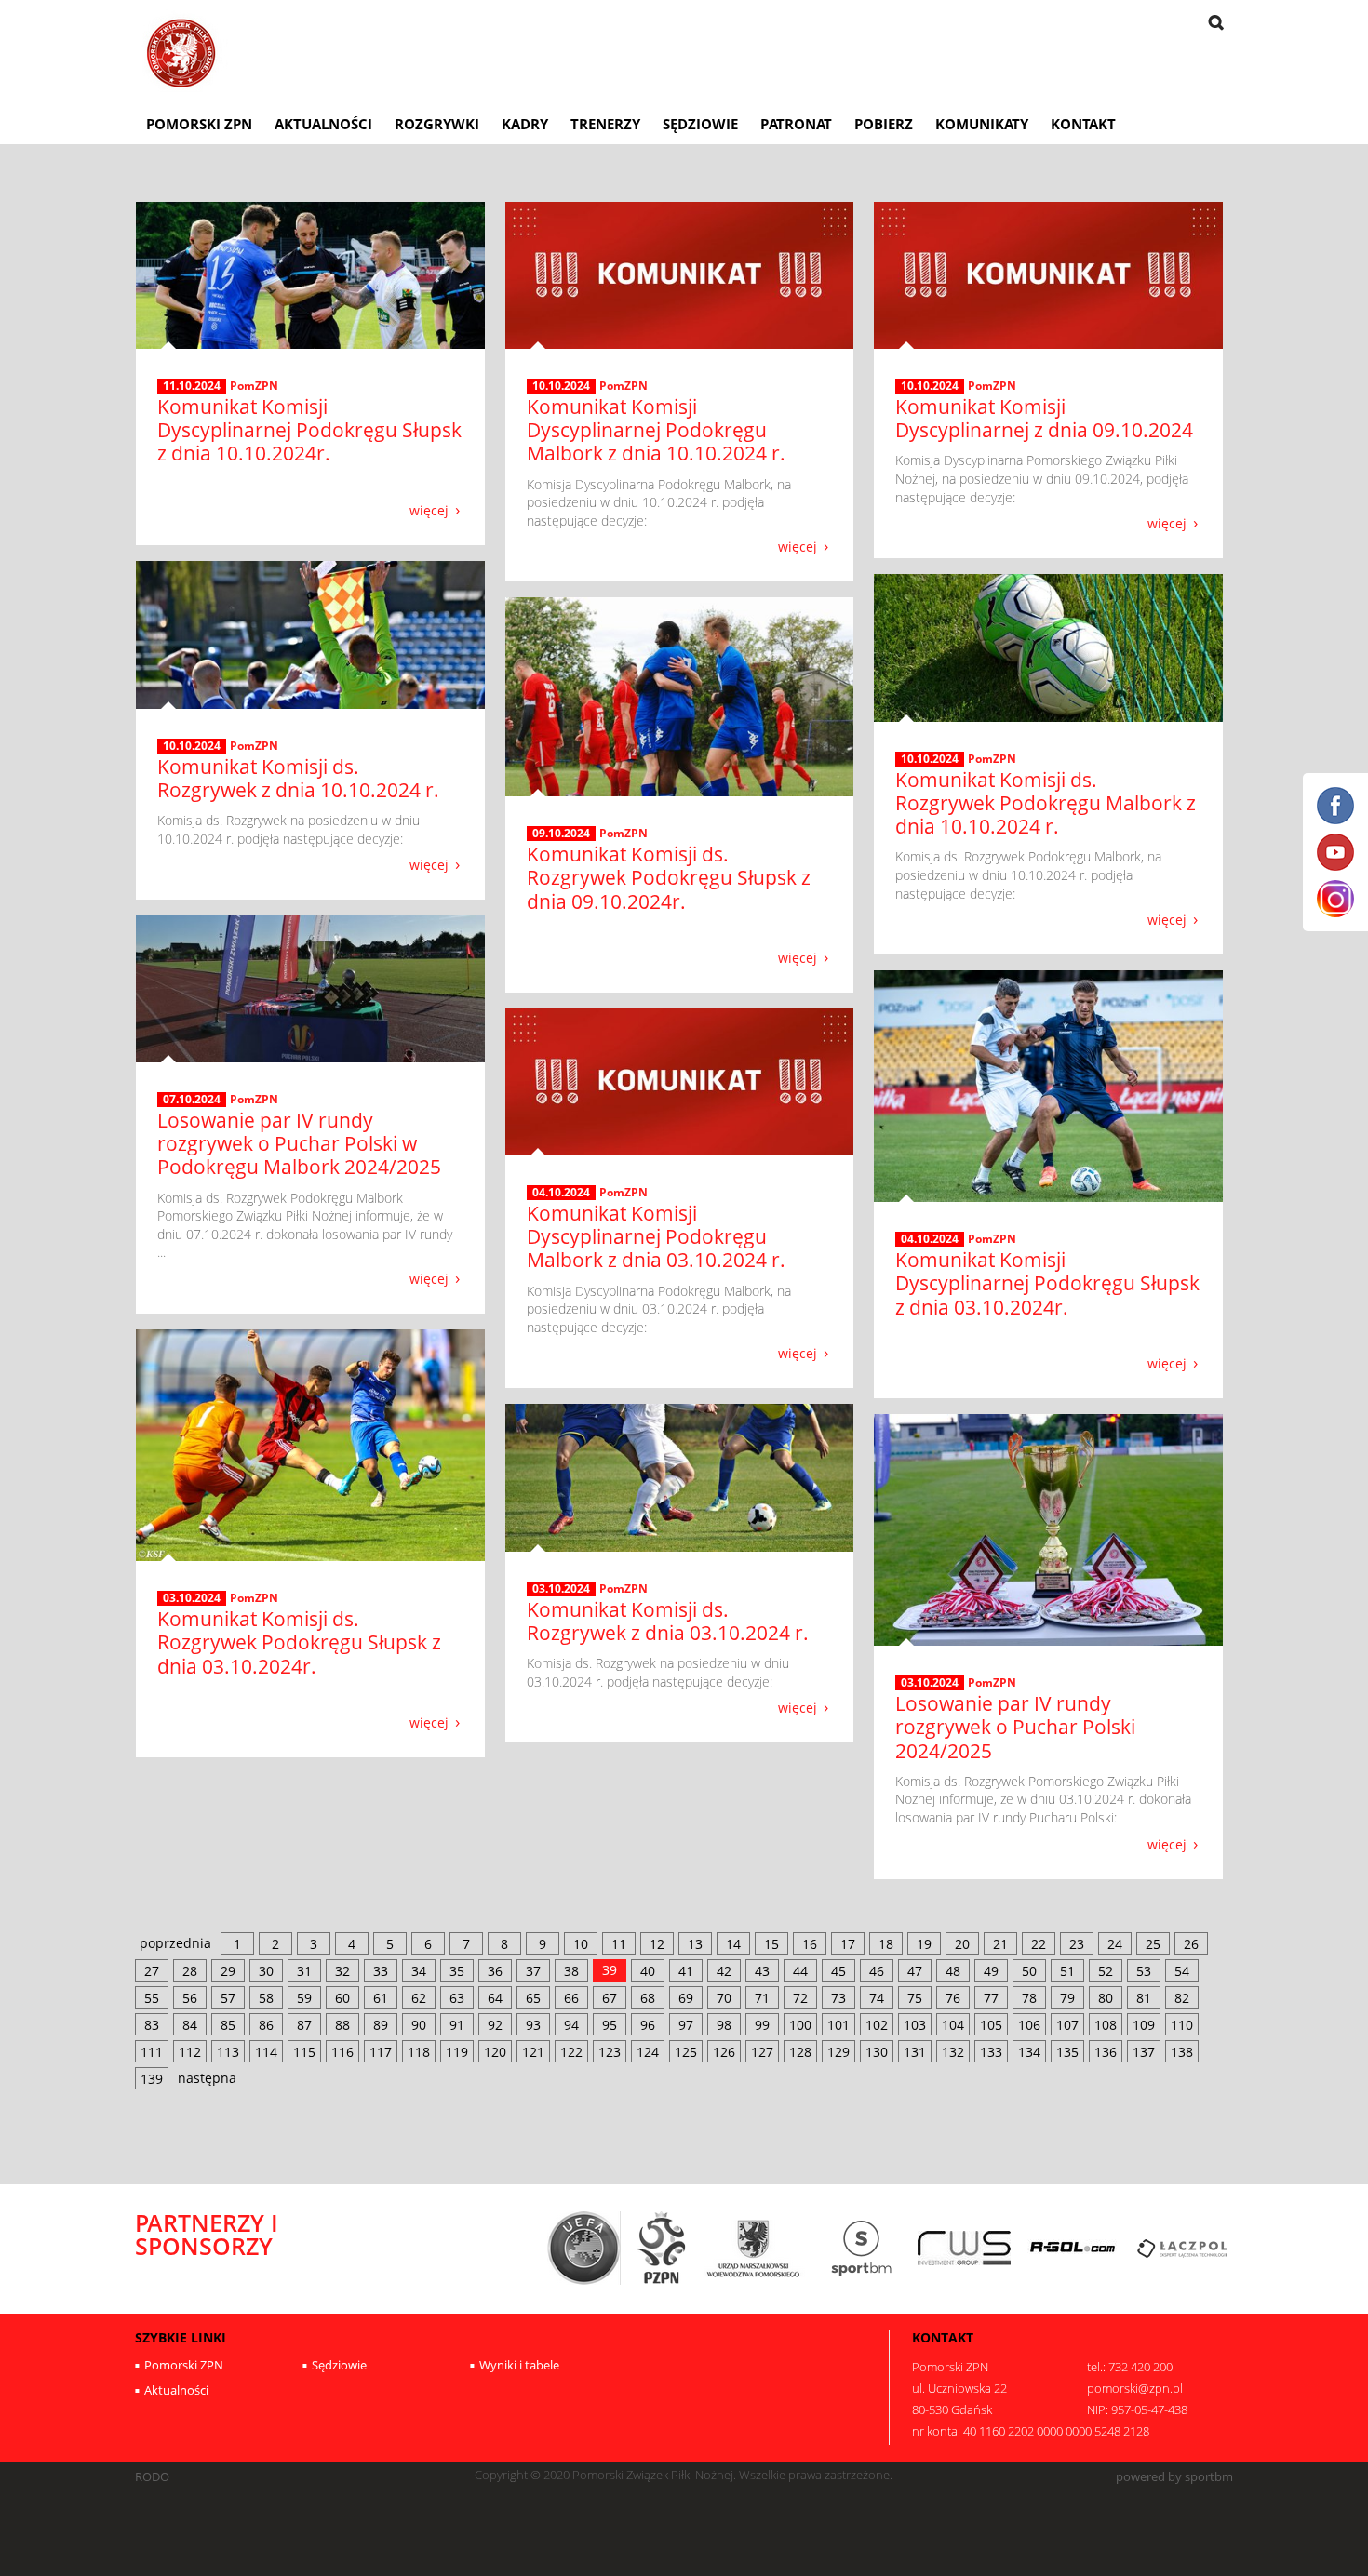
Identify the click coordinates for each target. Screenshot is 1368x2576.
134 (1029, 2052)
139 (152, 2079)
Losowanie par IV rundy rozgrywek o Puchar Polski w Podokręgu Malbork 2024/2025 (299, 1143)
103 (915, 2025)
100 (800, 2025)
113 (228, 2052)
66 (571, 1998)
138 (1182, 2052)
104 (953, 2025)
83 (152, 2025)
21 (1000, 1944)
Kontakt (1083, 124)
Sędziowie (700, 124)
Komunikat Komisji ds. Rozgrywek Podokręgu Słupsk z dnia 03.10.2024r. (299, 1642)
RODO (152, 2477)
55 (152, 1998)
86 (266, 2025)
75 (915, 1998)
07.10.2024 (192, 1100)
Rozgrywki (437, 124)
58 (266, 1998)
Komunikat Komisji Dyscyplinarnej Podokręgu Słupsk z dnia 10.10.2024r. (309, 430)
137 (1144, 2052)
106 (1029, 2025)
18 (886, 1944)
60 (342, 1998)
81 (1144, 1998)
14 (733, 1944)
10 (581, 1944)
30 (266, 1971)
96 (648, 2025)
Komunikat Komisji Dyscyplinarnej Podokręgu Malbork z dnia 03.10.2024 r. (656, 1236)
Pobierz (884, 124)
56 (190, 1998)
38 (571, 1971)
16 (810, 1944)
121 (533, 2052)
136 (1106, 2052)
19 (924, 1944)
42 (724, 1971)
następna (207, 2078)
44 (800, 1971)
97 (686, 2025)
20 (962, 1944)
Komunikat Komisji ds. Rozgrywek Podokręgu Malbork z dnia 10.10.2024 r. (1046, 803)
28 (190, 1971)
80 (1106, 1998)
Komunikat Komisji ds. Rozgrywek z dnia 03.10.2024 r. (668, 1621)
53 (1144, 1971)
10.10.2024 (561, 386)
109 (1144, 2025)
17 (848, 1944)
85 (228, 2025)
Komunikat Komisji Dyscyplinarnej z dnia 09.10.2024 (1044, 418)
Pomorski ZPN (199, 124)
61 (381, 1998)
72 (800, 1998)
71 (762, 1998)
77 (991, 1998)
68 (648, 1998)
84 (190, 2025)
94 (571, 2025)
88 (342, 2025)
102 (877, 2025)
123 (610, 2052)
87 (304, 2025)
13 (695, 1944)
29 (228, 1971)
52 (1106, 1971)
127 (762, 2052)
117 (381, 2052)
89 (381, 2025)
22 (1039, 1944)
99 (762, 2025)
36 (495, 1971)
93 (533, 2025)
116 (342, 2052)
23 (1077, 1944)
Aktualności (323, 124)
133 (991, 2052)
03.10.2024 (192, 1598)
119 (457, 2052)
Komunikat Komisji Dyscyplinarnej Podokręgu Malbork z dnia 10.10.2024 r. (656, 430)
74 (877, 1998)
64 (495, 1998)
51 (1067, 1971)
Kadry (525, 124)
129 (838, 2052)
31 (304, 1971)
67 (610, 1998)
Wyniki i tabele (519, 2365)
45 (838, 1971)
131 (915, 2052)
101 (838, 2025)
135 (1067, 2052)
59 (304, 1998)
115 (304, 2052)
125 (686, 2052)
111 (152, 2052)
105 (991, 2025)
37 (533, 1971)
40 (648, 1971)
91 (457, 2025)
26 (1191, 1944)
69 (686, 1998)
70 (724, 1998)
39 (610, 1970)
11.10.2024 (192, 386)
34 (419, 1971)
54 (1182, 1971)
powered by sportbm (1174, 2477)
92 (495, 2025)
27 (152, 1971)
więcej (429, 509)
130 (877, 2052)
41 (686, 1971)
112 (190, 2052)
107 (1067, 2025)
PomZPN (254, 386)
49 (991, 1971)
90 (419, 2025)
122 (571, 2052)
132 (953, 2052)
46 (877, 1971)
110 (1182, 2025)
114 (266, 2052)
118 (419, 2052)
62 (419, 1998)
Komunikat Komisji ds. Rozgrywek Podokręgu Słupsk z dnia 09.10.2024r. (669, 877)
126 (724, 2052)
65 (533, 1998)
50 (1029, 1971)
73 (838, 1998)
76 (953, 1998)
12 (657, 1944)
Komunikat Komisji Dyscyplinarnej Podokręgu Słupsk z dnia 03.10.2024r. (1047, 1283)
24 (1115, 1944)
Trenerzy (605, 124)
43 (762, 1971)
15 (771, 1944)
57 (228, 1998)
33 (381, 1971)
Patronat (796, 124)
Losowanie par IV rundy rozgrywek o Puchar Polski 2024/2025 (1015, 1727)
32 (342, 1971)
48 (953, 1971)
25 (1153, 1944)
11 (619, 1944)
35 (457, 1971)
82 (1182, 1998)
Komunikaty (982, 124)
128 (800, 2052)
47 (915, 1971)
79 (1067, 1998)
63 (457, 1998)
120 (495, 2052)
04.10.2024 (930, 1239)
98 (724, 2025)
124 (648, 2052)
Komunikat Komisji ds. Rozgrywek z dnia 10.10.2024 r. (298, 778)
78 (1029, 1998)
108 (1106, 2025)
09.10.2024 (561, 834)
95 (610, 2025)
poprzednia (175, 1943)
